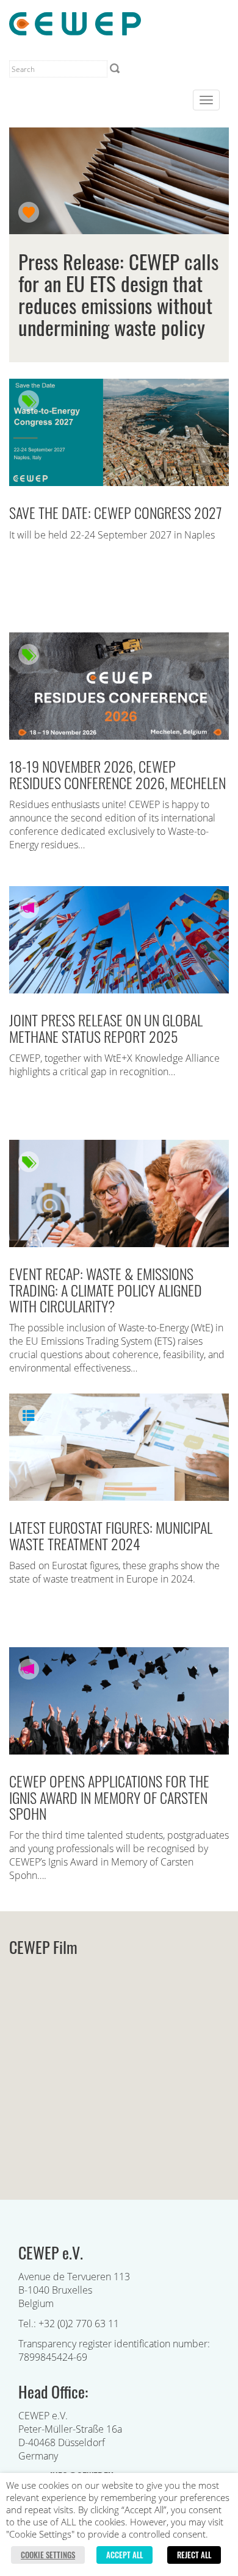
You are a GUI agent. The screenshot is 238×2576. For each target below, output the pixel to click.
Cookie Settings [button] (48, 2555)
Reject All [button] (194, 2555)
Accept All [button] (124, 2555)
